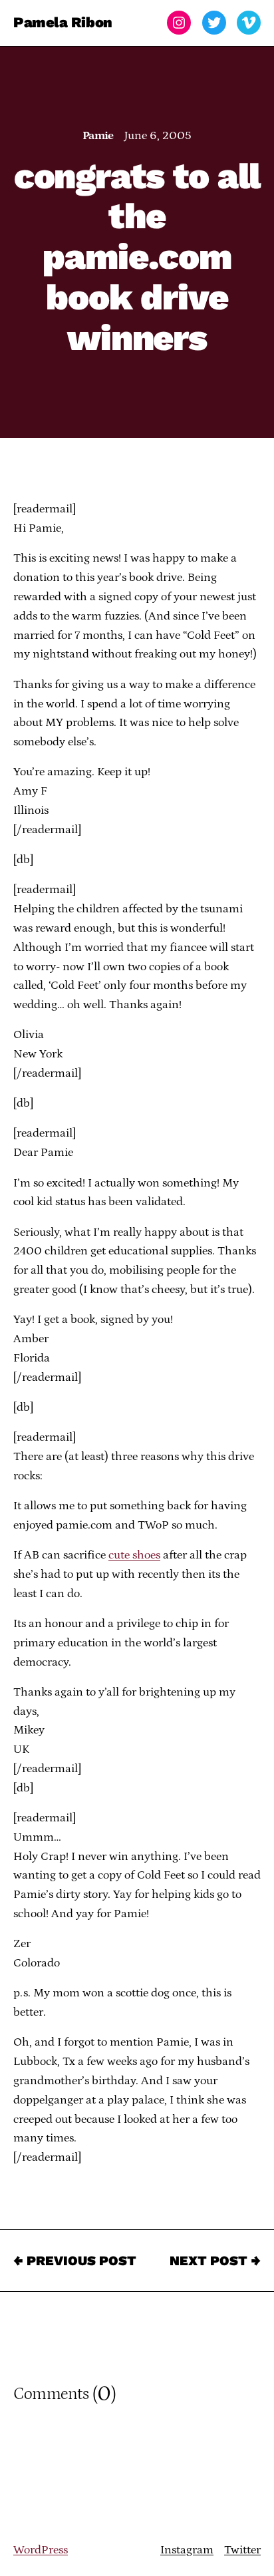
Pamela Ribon (63, 22)
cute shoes (134, 1555)
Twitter (242, 2550)
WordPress (41, 2550)
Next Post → (215, 2261)
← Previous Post (75, 2261)
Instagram (187, 2550)
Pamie (98, 136)
